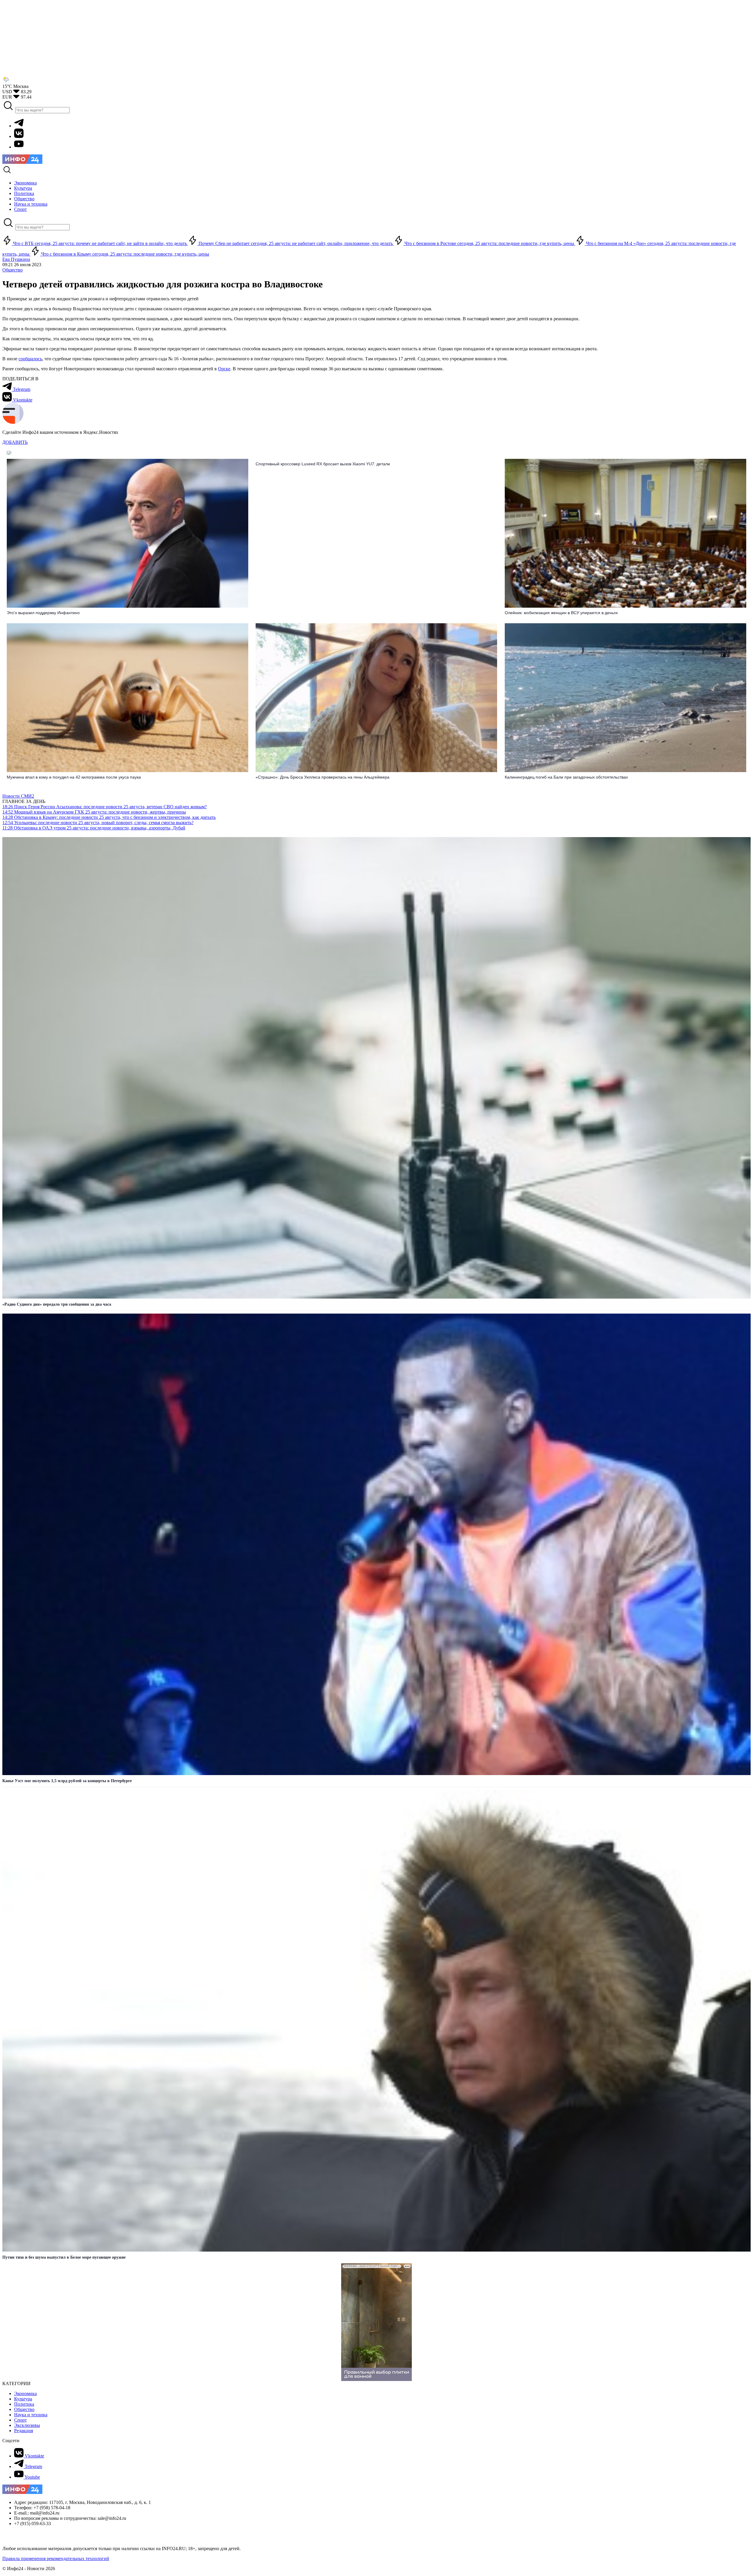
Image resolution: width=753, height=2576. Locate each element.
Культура (23, 2399)
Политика (24, 2404)
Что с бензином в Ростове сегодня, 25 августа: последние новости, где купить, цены (489, 243)
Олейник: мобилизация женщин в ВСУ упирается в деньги (561, 613)
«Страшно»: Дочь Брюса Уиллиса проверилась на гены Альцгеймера (323, 777)
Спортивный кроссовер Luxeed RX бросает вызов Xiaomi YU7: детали (323, 464)
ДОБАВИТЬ (15, 442)
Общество (13, 270)
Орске (224, 369)
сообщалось (30, 359)
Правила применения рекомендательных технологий (56, 2558)
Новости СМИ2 (18, 796)
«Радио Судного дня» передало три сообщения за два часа (57, 1304)
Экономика (25, 2393)
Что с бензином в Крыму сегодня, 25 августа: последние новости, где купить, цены (125, 254)
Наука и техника (31, 2415)
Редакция (24, 2431)
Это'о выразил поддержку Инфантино (43, 613)
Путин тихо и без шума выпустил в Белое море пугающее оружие (64, 2257)
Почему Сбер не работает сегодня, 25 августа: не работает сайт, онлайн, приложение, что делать (296, 243)
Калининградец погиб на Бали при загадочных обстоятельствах (566, 777)
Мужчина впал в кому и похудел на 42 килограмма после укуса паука (74, 777)
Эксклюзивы (27, 2425)
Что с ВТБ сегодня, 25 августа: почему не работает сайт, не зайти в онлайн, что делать (100, 243)
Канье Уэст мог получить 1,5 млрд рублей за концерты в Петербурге (67, 1781)
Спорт (20, 2420)
